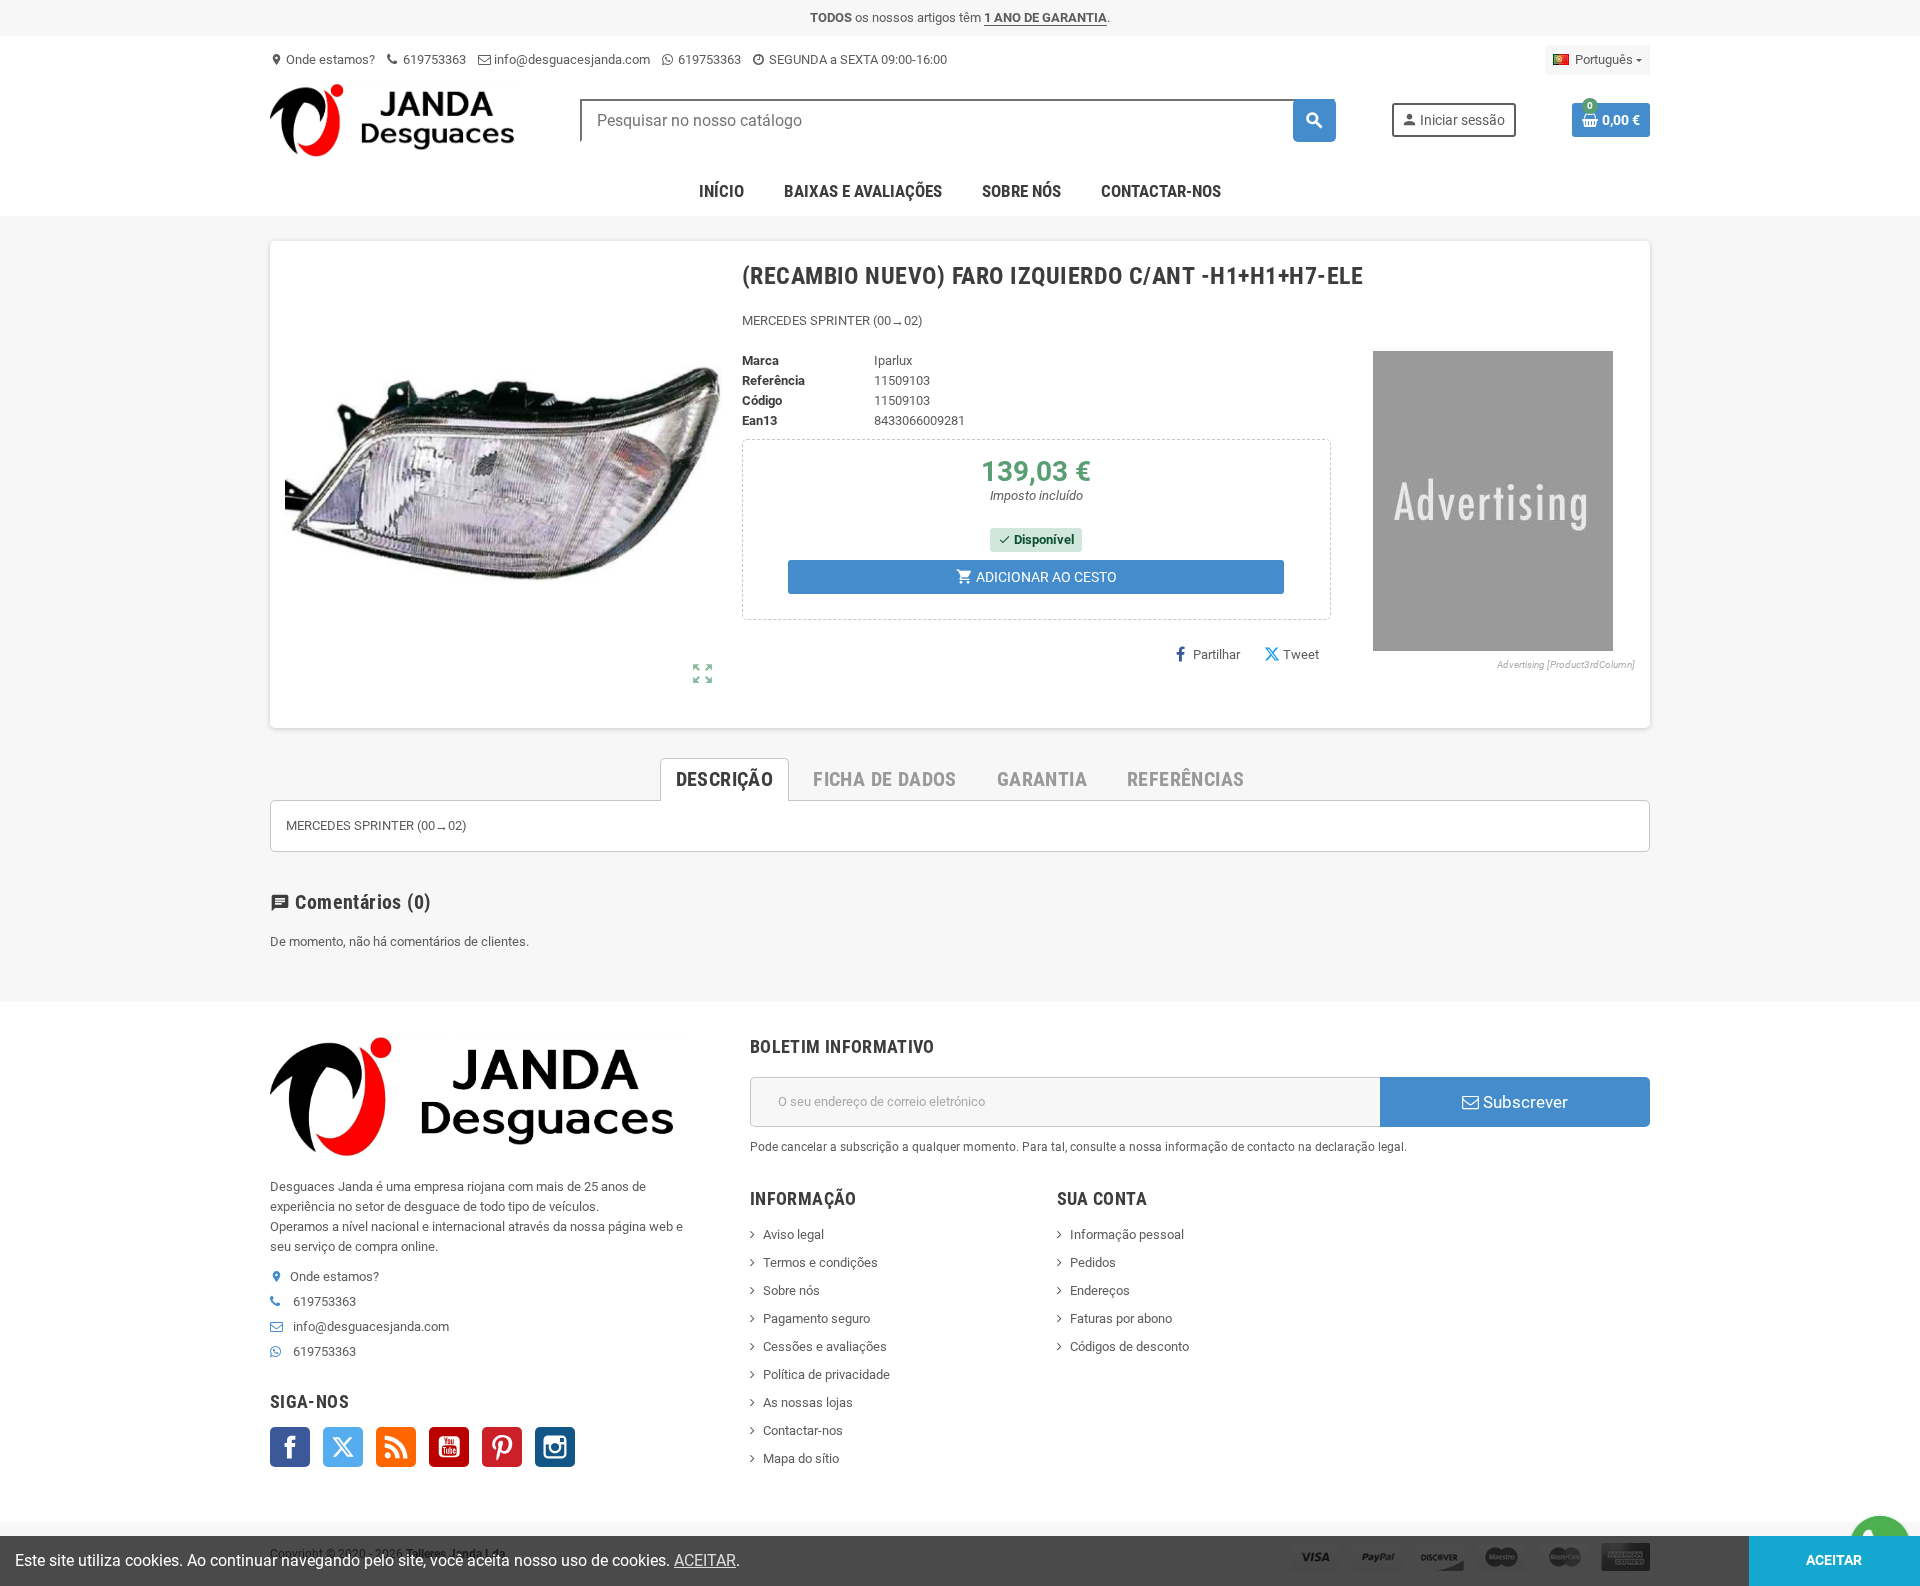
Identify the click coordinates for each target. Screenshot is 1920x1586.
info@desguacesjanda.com (570, 59)
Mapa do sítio (801, 1458)
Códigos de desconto (1129, 1346)
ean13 (759, 420)
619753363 (433, 59)
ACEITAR (705, 1560)
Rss (396, 1447)
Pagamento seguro (816, 1318)
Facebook (290, 1447)
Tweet (1301, 654)
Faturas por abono (1121, 1318)
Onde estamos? (322, 59)
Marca (760, 360)
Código (762, 400)
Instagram (555, 1447)
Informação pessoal (1127, 1234)
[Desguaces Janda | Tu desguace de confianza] (397, 119)
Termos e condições (820, 1262)
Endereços (1100, 1290)
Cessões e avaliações (825, 1346)
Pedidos (1093, 1262)
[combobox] (957, 120)
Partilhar (1216, 654)
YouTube (449, 1447)
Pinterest (502, 1447)
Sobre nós (791, 1290)
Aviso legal (793, 1234)
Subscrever (1523, 1102)
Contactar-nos (803, 1430)
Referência (773, 380)
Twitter (343, 1447)
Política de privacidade (826, 1374)
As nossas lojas (808, 1402)
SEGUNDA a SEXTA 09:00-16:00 (856, 59)
